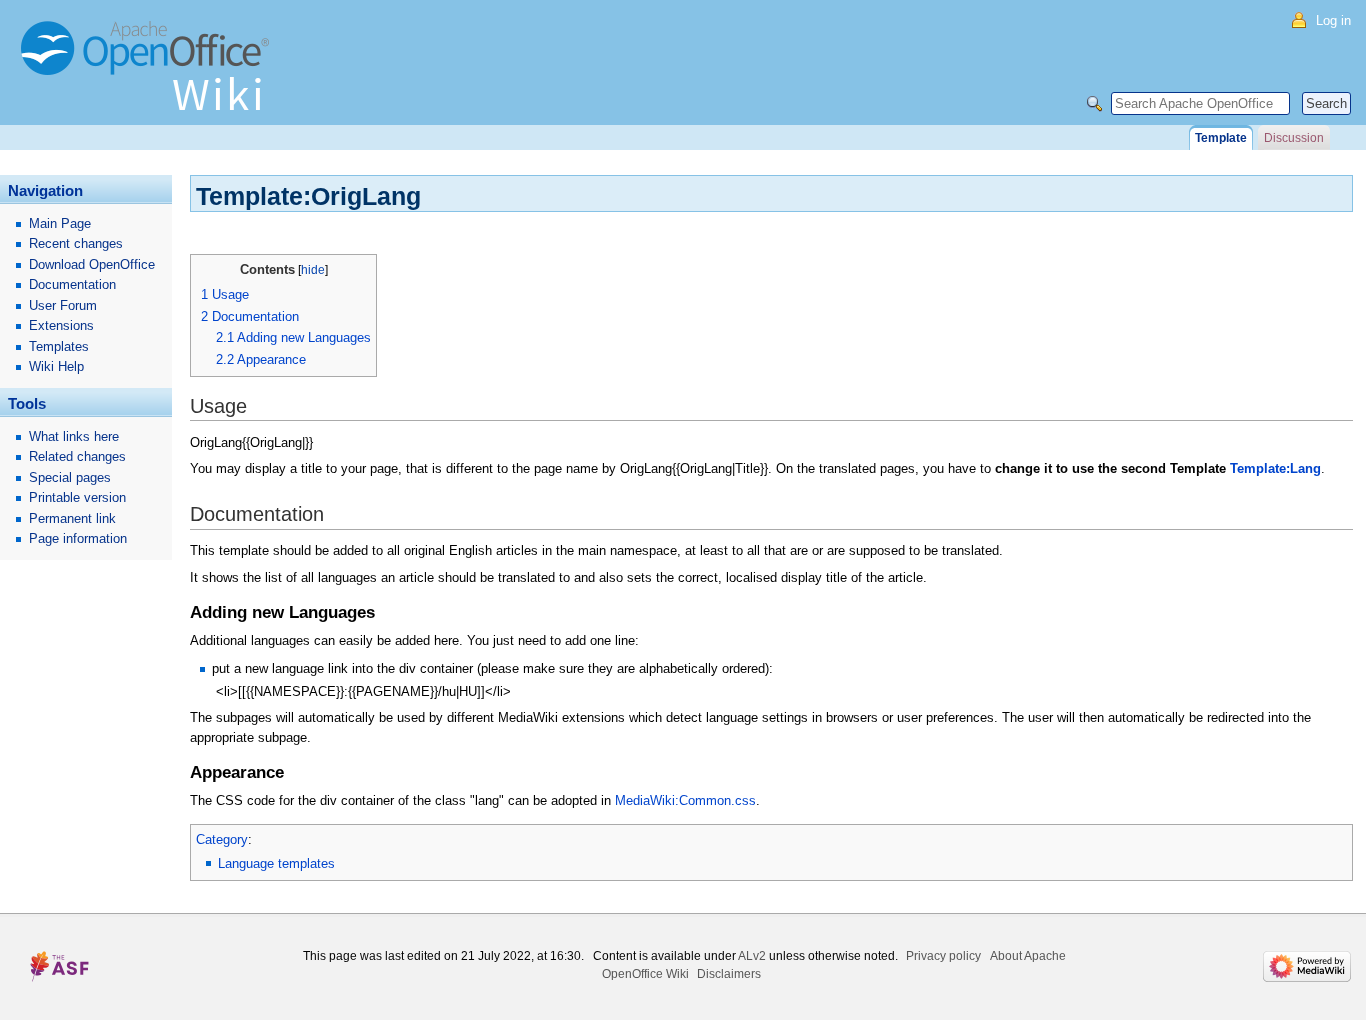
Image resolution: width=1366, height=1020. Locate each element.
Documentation (72, 284)
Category (222, 839)
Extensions (61, 325)
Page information (78, 538)
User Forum (63, 305)
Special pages (70, 477)
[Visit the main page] (150, 75)
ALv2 (752, 956)
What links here (74, 436)
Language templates (276, 863)
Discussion (1294, 138)
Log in (1333, 20)
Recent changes (76, 243)
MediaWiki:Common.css (685, 800)
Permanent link (72, 518)
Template (1221, 138)
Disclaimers (729, 974)
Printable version (77, 497)
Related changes (77, 456)
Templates (59, 346)
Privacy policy (943, 956)
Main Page (60, 223)
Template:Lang (1275, 468)
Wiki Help (56, 366)
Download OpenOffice (92, 264)
